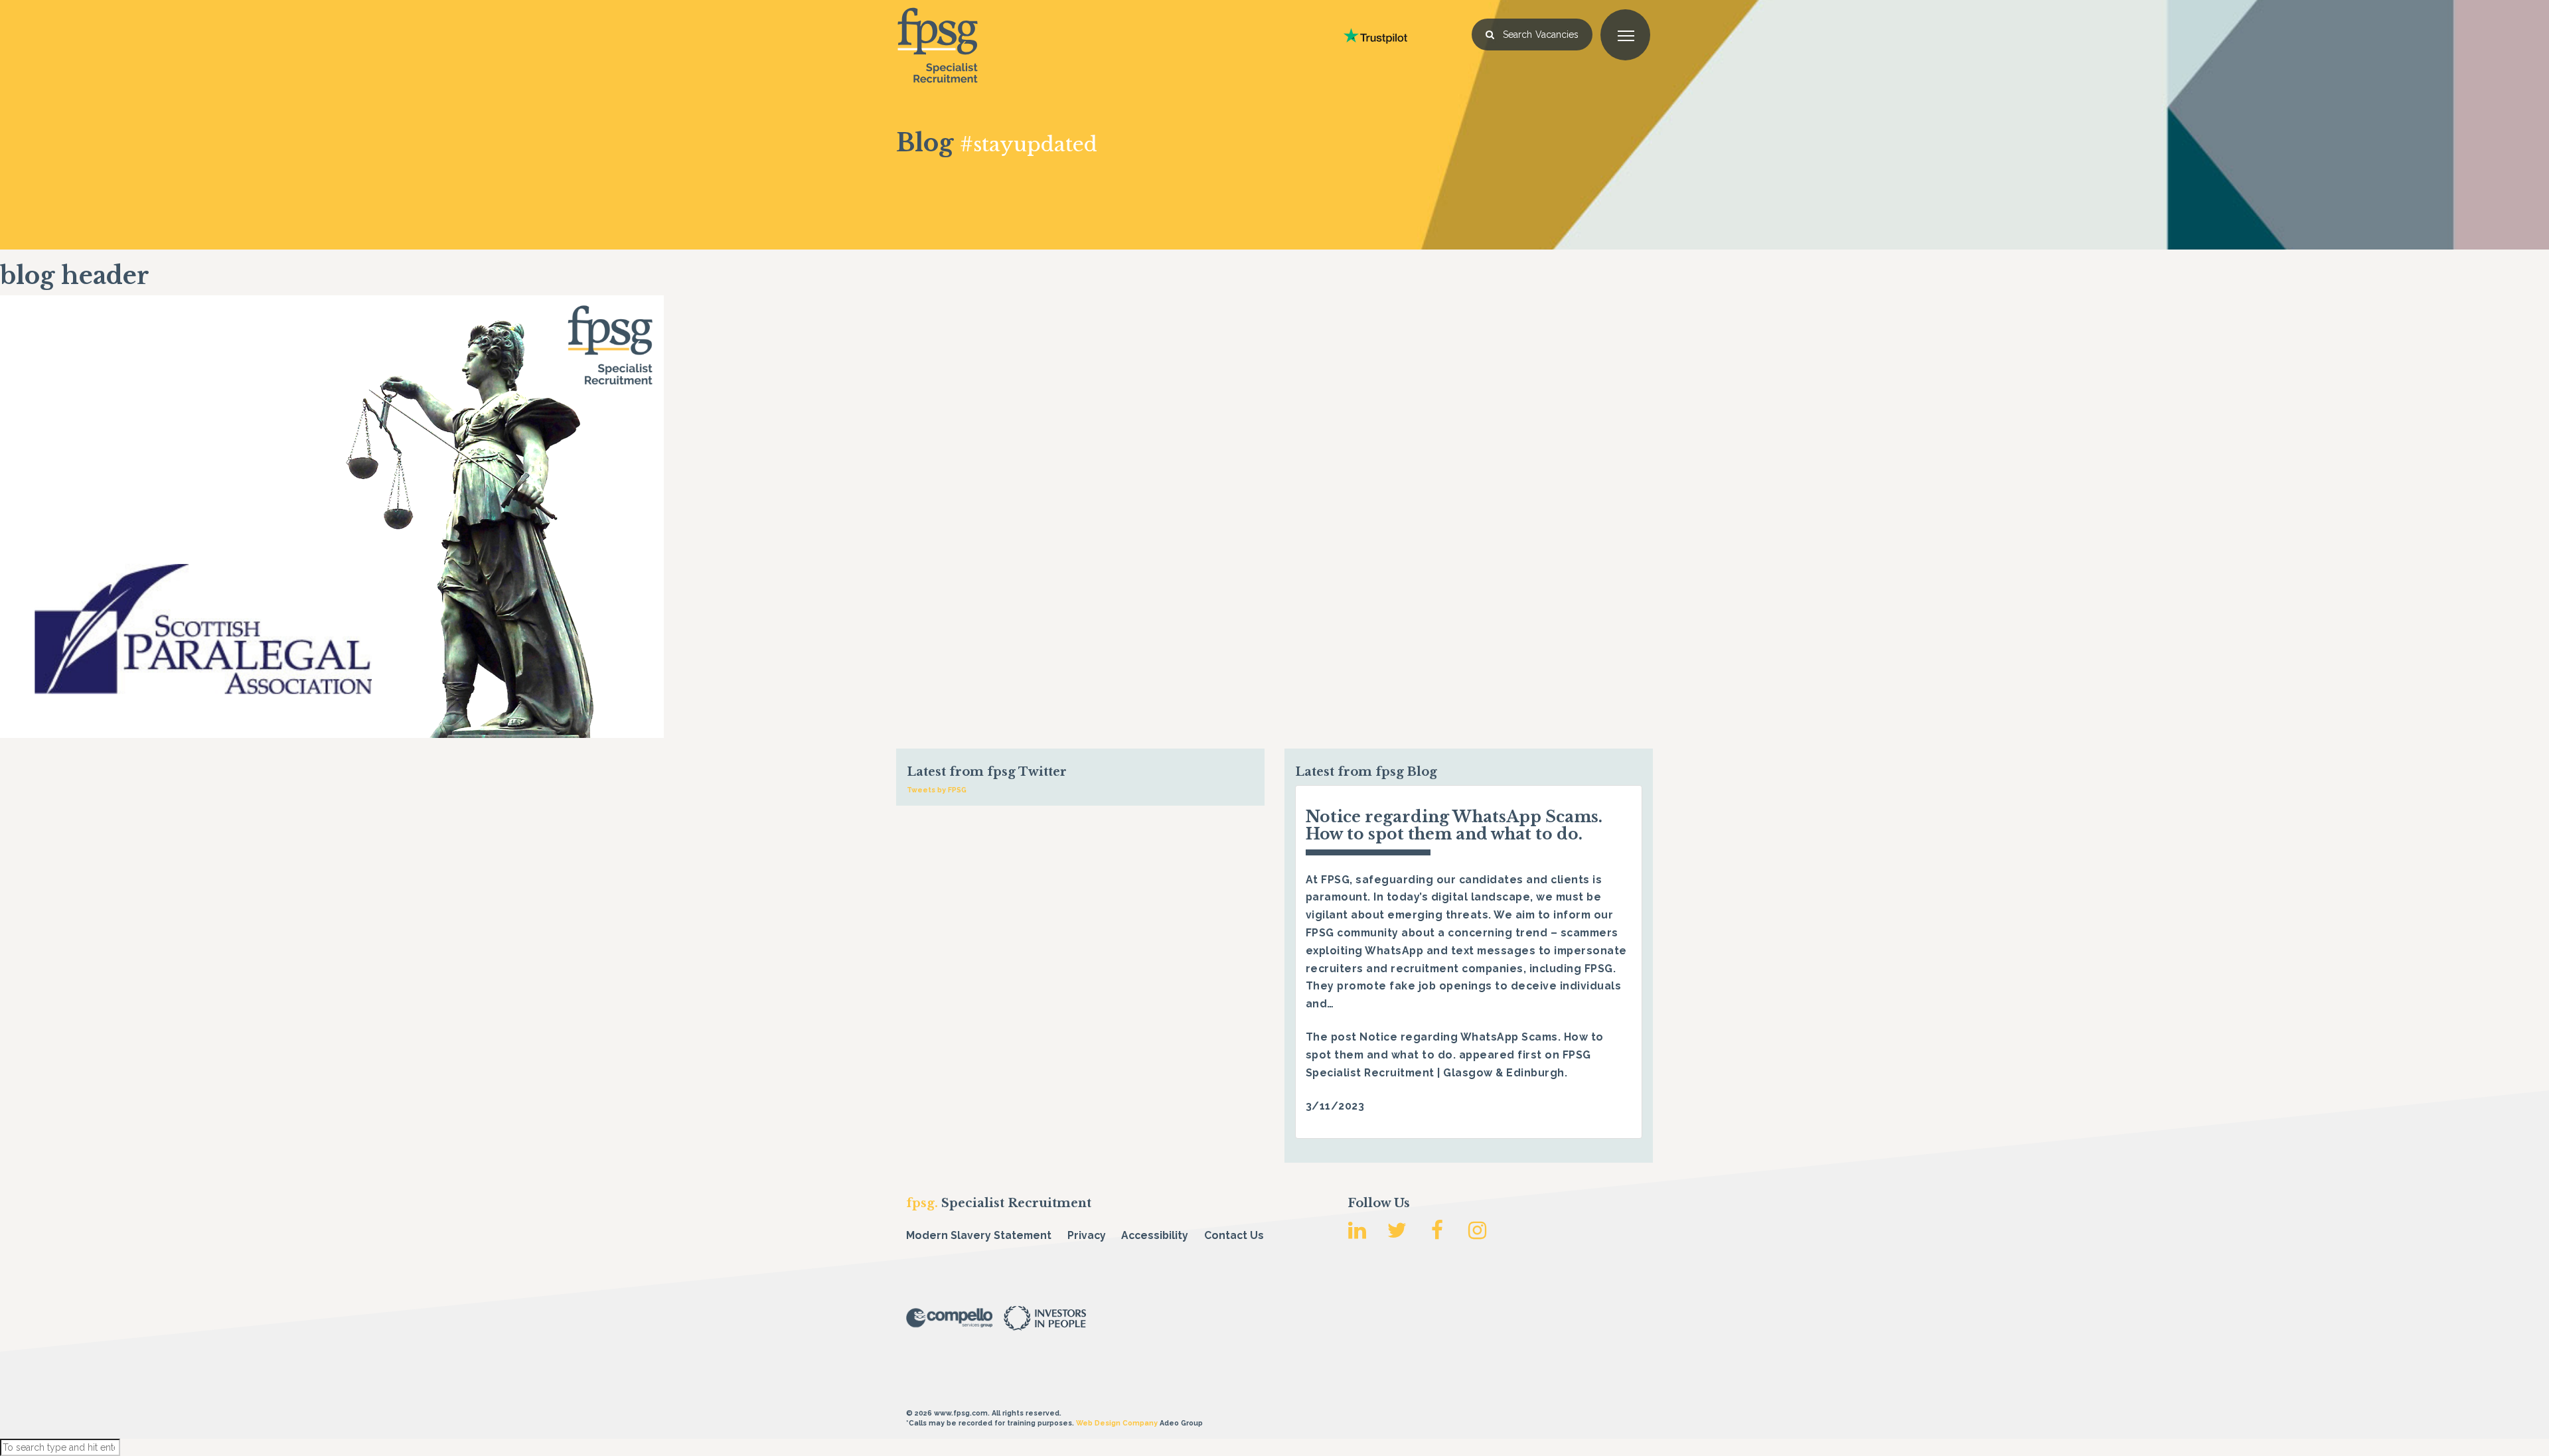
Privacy (1087, 1235)
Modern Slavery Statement (979, 1235)
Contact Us (1234, 1235)
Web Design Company (1117, 1423)
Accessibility (1155, 1235)
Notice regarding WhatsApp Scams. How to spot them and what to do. (1454, 825)
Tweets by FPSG (937, 790)
